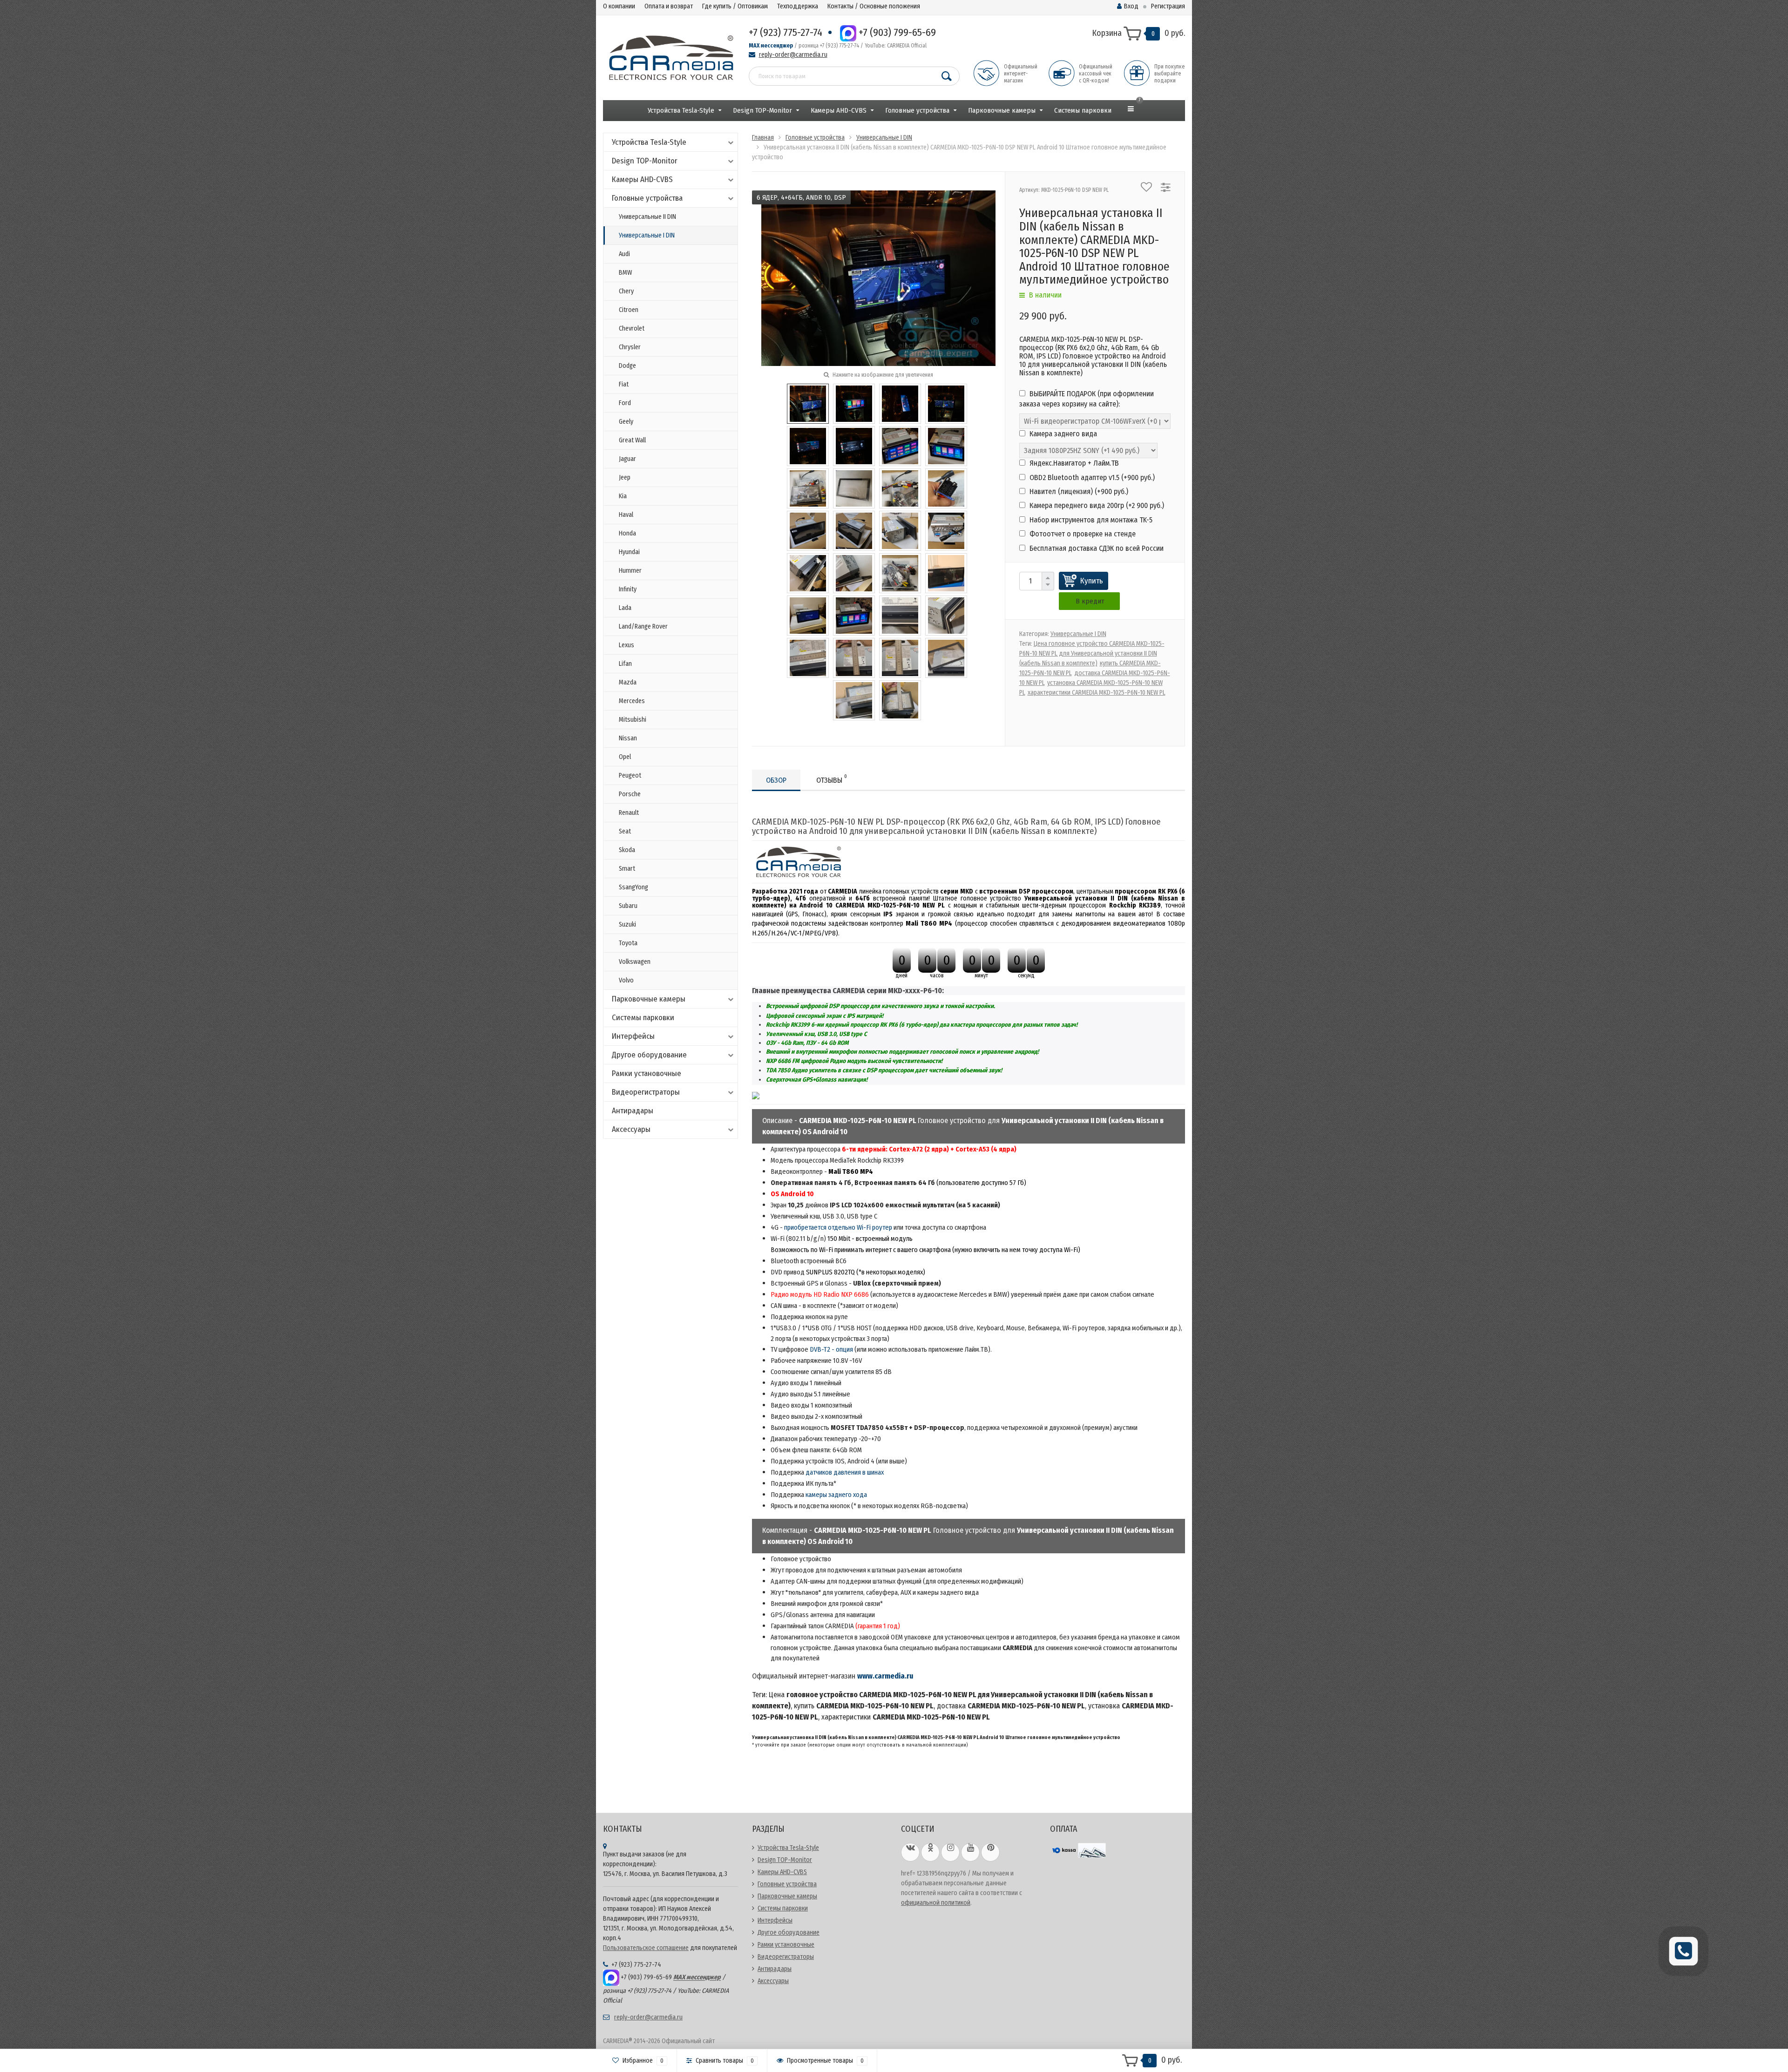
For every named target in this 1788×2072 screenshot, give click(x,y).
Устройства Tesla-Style (681, 110)
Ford (625, 403)
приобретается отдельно (820, 1227)
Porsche (630, 794)
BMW (625, 273)
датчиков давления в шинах (845, 1472)
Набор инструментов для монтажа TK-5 (1090, 520)
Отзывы (832, 779)
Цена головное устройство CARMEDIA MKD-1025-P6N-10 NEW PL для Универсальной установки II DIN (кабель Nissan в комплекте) (1092, 653)
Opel (625, 757)
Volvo (626, 980)
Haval (626, 515)
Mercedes (632, 701)
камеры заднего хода (836, 1495)
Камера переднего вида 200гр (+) (1096, 505)
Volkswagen (635, 962)
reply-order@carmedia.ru (793, 55)
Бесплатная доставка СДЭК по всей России (1096, 548)
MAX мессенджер (771, 46)
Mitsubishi (633, 720)
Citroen (629, 310)
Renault (629, 813)
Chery (626, 291)
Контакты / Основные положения (874, 6)
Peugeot (630, 775)
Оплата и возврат (669, 6)
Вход (1131, 6)
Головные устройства (917, 110)
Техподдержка (798, 6)
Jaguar (627, 459)
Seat (625, 831)
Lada (625, 608)
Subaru (628, 906)
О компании (619, 6)
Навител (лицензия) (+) (1078, 491)
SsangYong (633, 887)
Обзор (776, 780)
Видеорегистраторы (646, 1092)
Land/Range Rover (643, 626)
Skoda (627, 850)
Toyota (628, 943)
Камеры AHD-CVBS (839, 110)
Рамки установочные (647, 1073)
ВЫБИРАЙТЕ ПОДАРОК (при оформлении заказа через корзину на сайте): (1087, 399)
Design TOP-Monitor (762, 110)
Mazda (628, 682)
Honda (627, 533)
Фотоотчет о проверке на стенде (1082, 534)
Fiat (624, 384)
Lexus (626, 645)
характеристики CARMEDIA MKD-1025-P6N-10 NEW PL (1097, 693)
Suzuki (627, 924)
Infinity (628, 589)
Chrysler (630, 347)
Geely (626, 422)
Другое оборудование (649, 1055)
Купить (1092, 581)
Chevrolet (632, 328)
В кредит (1090, 601)
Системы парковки (1083, 110)
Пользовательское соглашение (646, 1948)
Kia (623, 496)
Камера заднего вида (1062, 434)
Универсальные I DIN (647, 235)
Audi (624, 254)
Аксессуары (631, 1129)
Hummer (630, 571)
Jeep (625, 477)
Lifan (625, 664)
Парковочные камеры (1002, 110)
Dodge (627, 366)
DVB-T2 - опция (831, 1349)
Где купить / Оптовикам (735, 6)
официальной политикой (936, 1903)
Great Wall (632, 440)
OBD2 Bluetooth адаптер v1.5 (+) (1091, 477)
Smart (627, 869)
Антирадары (633, 1111)
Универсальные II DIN (647, 217)
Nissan (628, 738)
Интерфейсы (633, 1036)
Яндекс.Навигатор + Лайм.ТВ (1073, 463)
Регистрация (1168, 6)
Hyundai (629, 552)
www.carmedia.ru (885, 1676)
